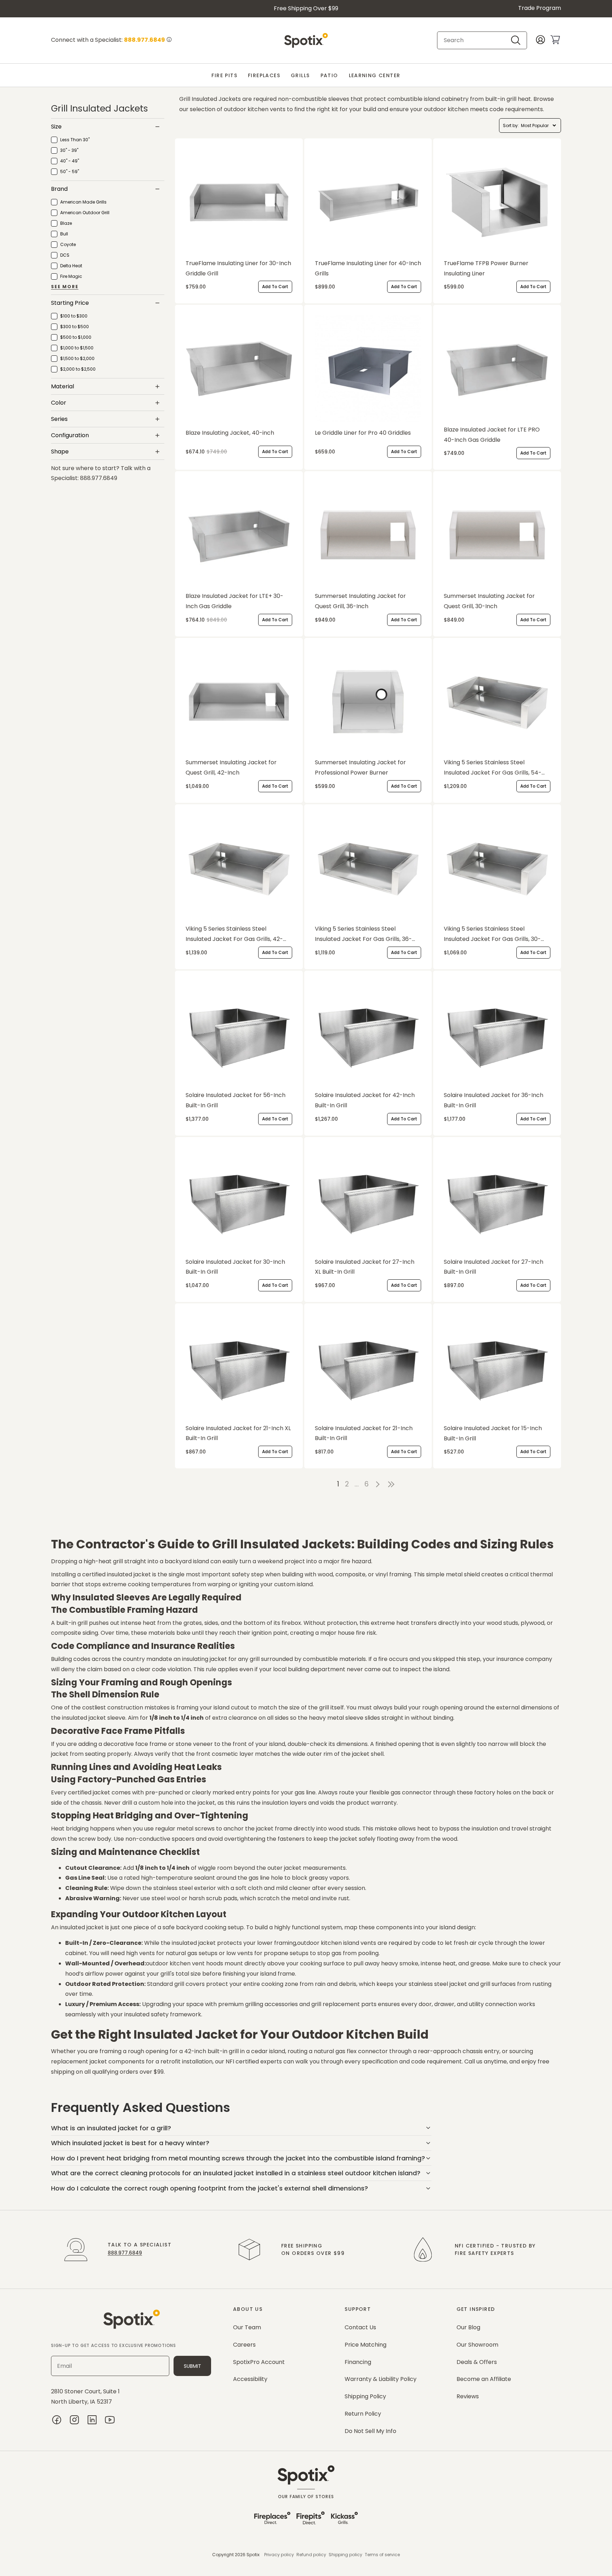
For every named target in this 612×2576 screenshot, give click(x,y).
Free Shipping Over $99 (306, 8)
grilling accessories (271, 2004)
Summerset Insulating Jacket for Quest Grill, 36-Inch (360, 601)
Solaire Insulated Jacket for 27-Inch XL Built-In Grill (365, 1267)
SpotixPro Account (259, 2362)
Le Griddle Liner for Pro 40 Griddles (363, 433)
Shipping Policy (365, 2396)
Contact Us (360, 2327)
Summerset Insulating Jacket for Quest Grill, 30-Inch (489, 601)
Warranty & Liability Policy (381, 2379)
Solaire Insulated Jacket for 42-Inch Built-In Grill (365, 1100)
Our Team (247, 2327)
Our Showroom (477, 2345)
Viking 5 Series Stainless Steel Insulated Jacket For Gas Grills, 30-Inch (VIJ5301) (492, 935)
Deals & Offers (477, 2362)
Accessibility (250, 2379)
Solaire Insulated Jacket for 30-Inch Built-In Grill (235, 1267)
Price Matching (365, 2345)
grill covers (189, 1984)
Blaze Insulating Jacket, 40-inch (230, 433)
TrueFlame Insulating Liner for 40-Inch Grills (368, 268)
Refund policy (311, 2555)
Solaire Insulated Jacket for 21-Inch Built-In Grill (364, 1433)
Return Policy (363, 2414)
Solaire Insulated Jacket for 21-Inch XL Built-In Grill (238, 1433)
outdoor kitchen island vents (337, 1943)
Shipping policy (345, 2555)
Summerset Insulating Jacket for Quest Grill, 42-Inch (231, 767)
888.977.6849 (125, 2253)
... (357, 1484)
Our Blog (468, 2327)
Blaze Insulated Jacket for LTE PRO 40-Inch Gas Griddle (492, 435)
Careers (244, 2345)
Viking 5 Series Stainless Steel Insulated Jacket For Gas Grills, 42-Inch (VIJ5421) (234, 935)
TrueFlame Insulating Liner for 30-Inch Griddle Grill (238, 268)
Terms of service (382, 2555)
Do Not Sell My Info (370, 2431)
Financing (358, 2362)
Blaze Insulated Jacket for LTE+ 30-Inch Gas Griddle (234, 601)
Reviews (468, 2396)
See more (65, 287)
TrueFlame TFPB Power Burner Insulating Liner (486, 268)
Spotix (253, 2555)
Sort (507, 125)
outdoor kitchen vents (255, 109)
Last (393, 1484)
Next (378, 1484)
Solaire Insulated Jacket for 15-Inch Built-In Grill (493, 1433)
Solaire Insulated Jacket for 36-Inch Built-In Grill (494, 1100)
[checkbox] (70, 140)
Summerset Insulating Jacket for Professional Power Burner (360, 767)
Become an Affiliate (484, 2379)
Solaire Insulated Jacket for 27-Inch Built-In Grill (494, 1267)
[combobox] (476, 40)
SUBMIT (192, 2366)
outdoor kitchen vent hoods (185, 1963)
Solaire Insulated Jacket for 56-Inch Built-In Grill (236, 1100)
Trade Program (540, 8)
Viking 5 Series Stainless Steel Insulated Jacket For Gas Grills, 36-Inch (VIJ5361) (363, 935)
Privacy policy (279, 2555)
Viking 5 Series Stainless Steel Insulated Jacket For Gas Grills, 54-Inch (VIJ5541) (493, 768)
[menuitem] (224, 76)
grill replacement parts (344, 2004)
